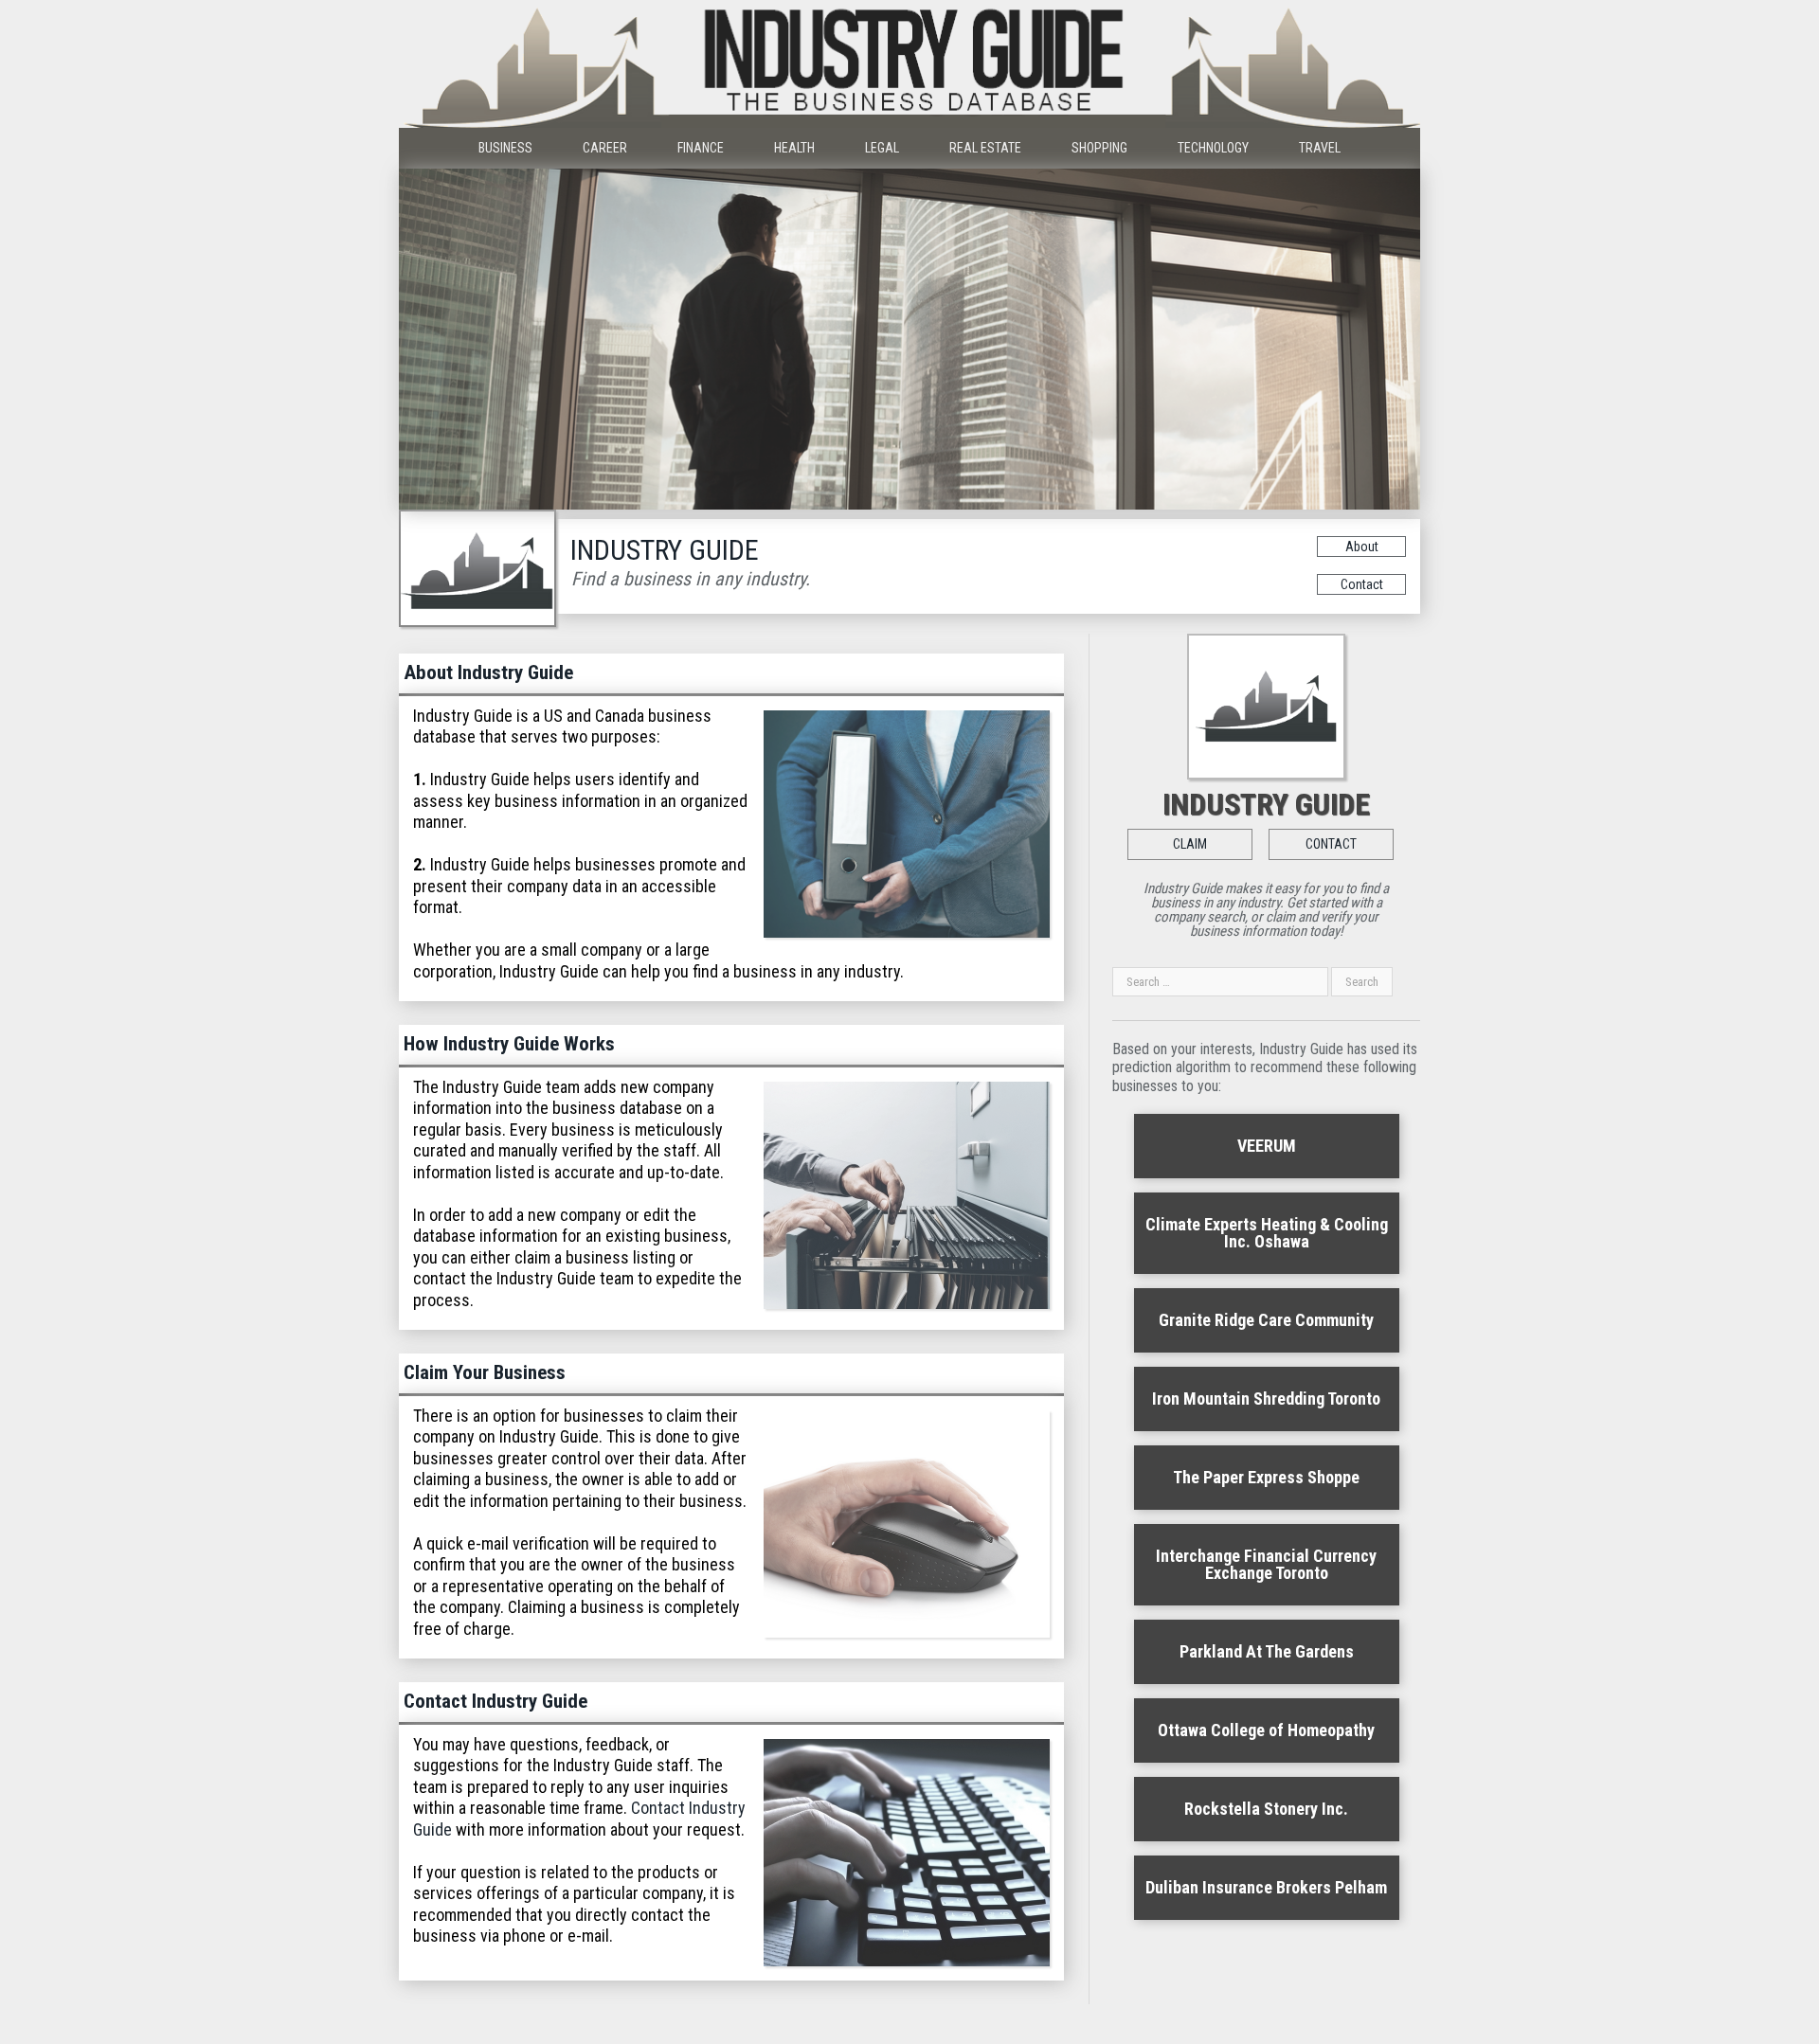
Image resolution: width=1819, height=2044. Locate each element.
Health (794, 148)
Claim (1190, 844)
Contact (1362, 584)
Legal (882, 148)
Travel (1320, 148)
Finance (701, 148)
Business (505, 148)
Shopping (1099, 148)
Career (605, 148)
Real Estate (985, 148)
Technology (1213, 148)
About (1362, 547)
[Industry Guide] (909, 64)
